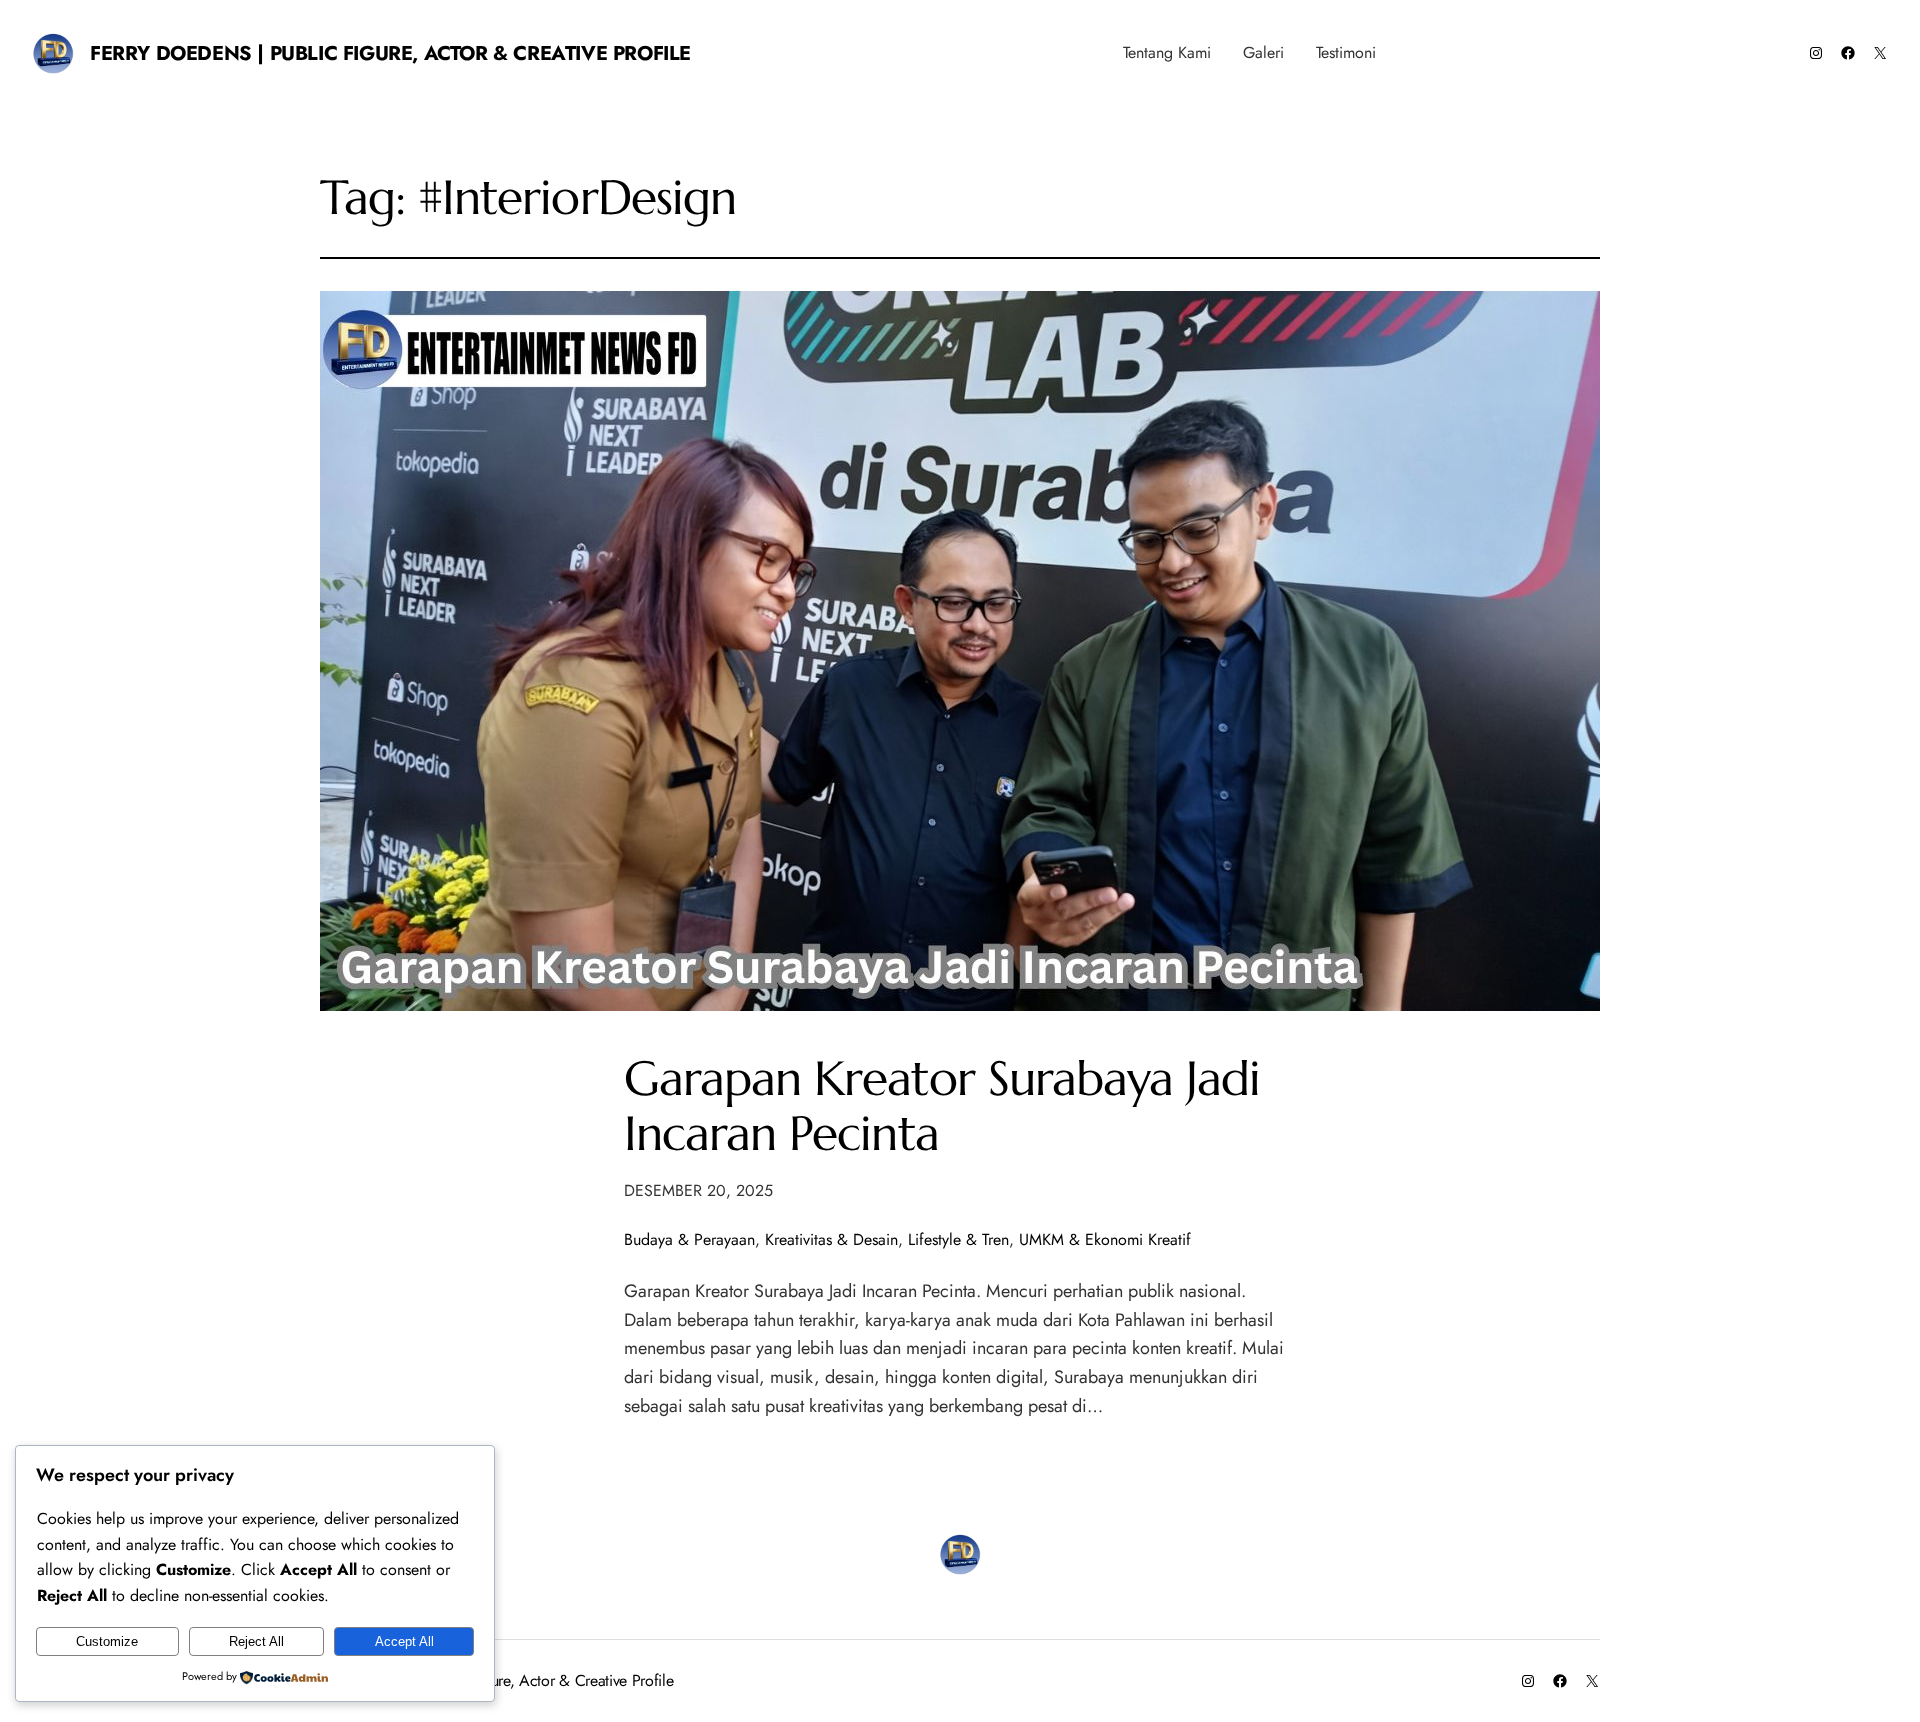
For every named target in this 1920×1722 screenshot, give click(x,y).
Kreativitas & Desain (831, 1239)
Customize (107, 1641)
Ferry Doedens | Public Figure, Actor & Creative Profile (390, 53)
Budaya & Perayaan (689, 1239)
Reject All (256, 1641)
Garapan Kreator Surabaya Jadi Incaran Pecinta (942, 1106)
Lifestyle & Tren (958, 1239)
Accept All (404, 1641)
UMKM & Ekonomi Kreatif (1105, 1239)
